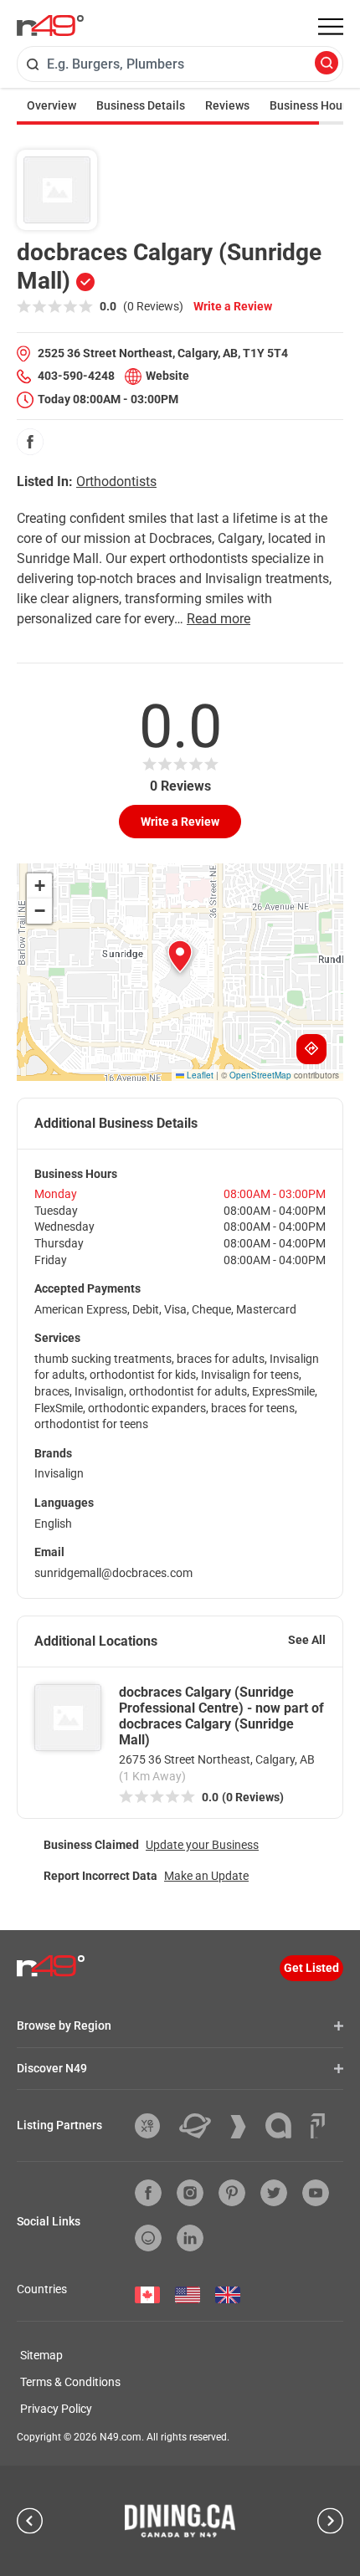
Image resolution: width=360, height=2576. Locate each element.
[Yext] (154, 2126)
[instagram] (190, 2193)
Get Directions (311, 1049)
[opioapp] (148, 2238)
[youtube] (316, 2193)
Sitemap (41, 2355)
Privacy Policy (56, 2409)
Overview (51, 105)
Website (167, 376)
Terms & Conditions (70, 2382)
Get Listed (311, 1968)
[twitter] (274, 2193)
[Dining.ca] (180, 2521)
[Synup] (244, 2127)
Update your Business (202, 1845)
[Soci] (318, 2126)
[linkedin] (190, 2238)
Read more (219, 619)
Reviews (227, 105)
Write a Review (233, 306)
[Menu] (331, 27)
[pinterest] (232, 2193)
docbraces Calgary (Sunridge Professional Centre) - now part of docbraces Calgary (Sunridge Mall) (221, 1716)
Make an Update (206, 1876)
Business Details (141, 105)
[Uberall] (201, 2126)
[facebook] (30, 442)
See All (307, 1640)
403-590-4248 (76, 376)
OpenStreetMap (260, 1075)
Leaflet (199, 1075)
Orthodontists (116, 481)
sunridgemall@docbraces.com (113, 1573)
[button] (180, 956)
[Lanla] (285, 2125)
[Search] (327, 64)
